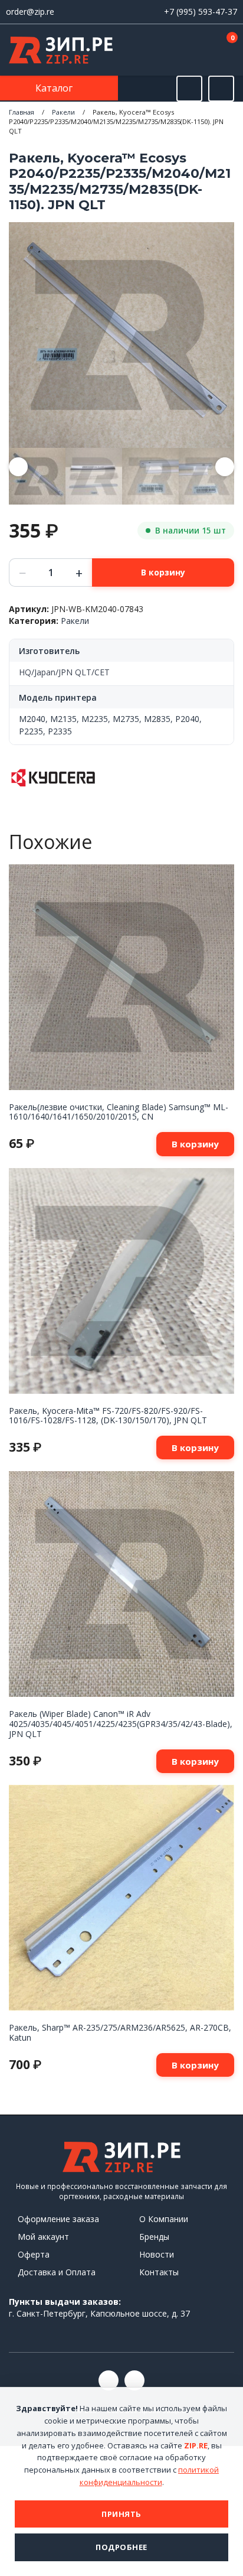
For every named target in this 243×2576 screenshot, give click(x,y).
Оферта (34, 2254)
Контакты (159, 2272)
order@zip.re (30, 12)
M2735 (126, 719)
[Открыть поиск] (189, 89)
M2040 (32, 719)
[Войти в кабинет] (189, 51)
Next (225, 467)
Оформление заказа (58, 2219)
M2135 (63, 719)
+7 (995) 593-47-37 (201, 12)
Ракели (63, 112)
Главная (22, 112)
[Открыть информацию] (221, 89)
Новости (157, 2254)
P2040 (187, 719)
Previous (18, 467)
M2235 (95, 719)
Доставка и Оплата (57, 2272)
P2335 (60, 731)
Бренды (154, 2237)
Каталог (55, 88)
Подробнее (121, 2547)
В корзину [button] (195, 1144)
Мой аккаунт (43, 2237)
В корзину (163, 572)
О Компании (164, 2219)
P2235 (31, 731)
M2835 (157, 719)
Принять (121, 2514)
